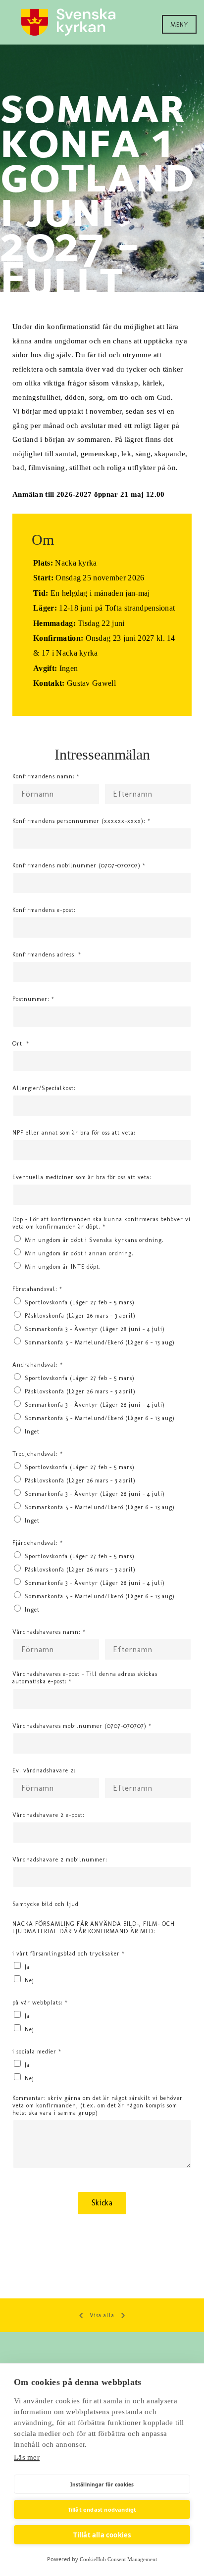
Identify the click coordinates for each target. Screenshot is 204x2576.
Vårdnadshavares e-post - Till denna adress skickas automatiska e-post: (85, 1678)
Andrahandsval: (38, 1365)
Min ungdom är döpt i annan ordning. (79, 1253)
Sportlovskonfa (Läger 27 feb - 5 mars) (80, 1302)
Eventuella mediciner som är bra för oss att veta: (82, 1177)
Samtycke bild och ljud (46, 1904)
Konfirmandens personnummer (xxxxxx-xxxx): (81, 821)
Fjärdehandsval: (38, 1543)
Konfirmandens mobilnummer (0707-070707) (79, 865)
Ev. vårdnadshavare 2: (44, 1770)
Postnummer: (33, 999)
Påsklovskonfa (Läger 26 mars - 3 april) (80, 1316)
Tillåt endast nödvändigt (102, 2509)
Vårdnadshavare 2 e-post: (49, 1815)
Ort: (21, 1044)
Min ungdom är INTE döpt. (63, 1267)
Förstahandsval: (37, 1289)
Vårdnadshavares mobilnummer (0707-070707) (82, 1726)
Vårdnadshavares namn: (49, 1632)
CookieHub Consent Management (118, 2559)
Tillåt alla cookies (102, 2535)
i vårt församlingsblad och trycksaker (69, 1954)
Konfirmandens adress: (47, 954)
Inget (32, 1431)
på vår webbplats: (40, 2003)
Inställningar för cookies (102, 2484)
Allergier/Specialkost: (44, 1088)
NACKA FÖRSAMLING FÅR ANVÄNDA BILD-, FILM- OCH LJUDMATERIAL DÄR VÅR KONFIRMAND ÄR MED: (94, 1928)
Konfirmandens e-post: (44, 910)
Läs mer (27, 2457)
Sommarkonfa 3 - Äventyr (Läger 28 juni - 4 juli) (95, 1329)
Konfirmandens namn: (46, 776)
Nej (29, 1980)
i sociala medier (37, 2051)
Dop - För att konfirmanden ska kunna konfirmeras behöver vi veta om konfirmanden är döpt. (102, 1223)
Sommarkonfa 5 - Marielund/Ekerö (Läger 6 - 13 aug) (100, 1342)
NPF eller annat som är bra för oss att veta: (74, 1133)
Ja (27, 1967)
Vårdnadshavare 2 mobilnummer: (60, 1860)
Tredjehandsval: (38, 1454)
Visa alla (102, 2315)
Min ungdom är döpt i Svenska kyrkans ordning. (94, 1240)
